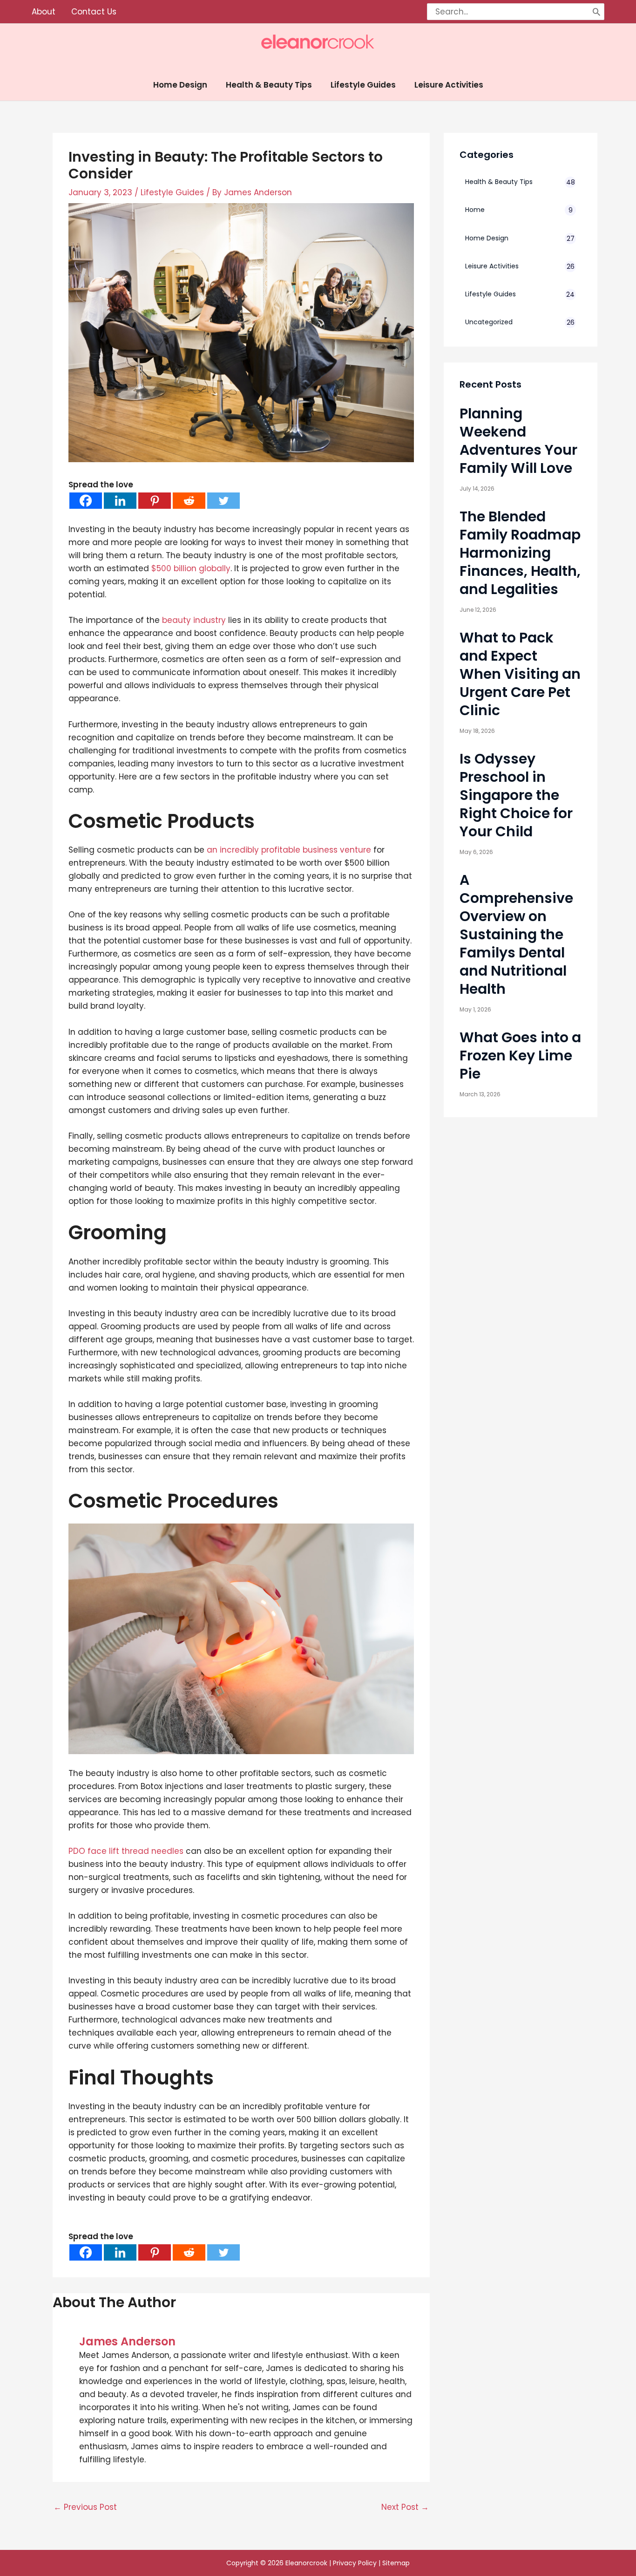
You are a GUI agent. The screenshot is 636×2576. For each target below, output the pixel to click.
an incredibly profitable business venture (289, 850)
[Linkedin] (120, 501)
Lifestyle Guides (172, 192)
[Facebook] (86, 501)
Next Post (405, 2507)
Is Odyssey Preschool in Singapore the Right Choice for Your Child (516, 795)
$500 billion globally (191, 568)
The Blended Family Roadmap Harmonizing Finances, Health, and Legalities (520, 553)
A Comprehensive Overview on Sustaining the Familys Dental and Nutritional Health (516, 934)
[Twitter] (223, 501)
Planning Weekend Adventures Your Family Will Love (518, 441)
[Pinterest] (155, 501)
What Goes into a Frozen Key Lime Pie (520, 1056)
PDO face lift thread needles (126, 1851)
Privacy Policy (355, 2563)
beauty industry (194, 620)
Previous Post (85, 2507)
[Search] (596, 12)
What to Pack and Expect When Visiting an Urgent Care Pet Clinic (520, 674)
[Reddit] (189, 501)
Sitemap (396, 2563)
